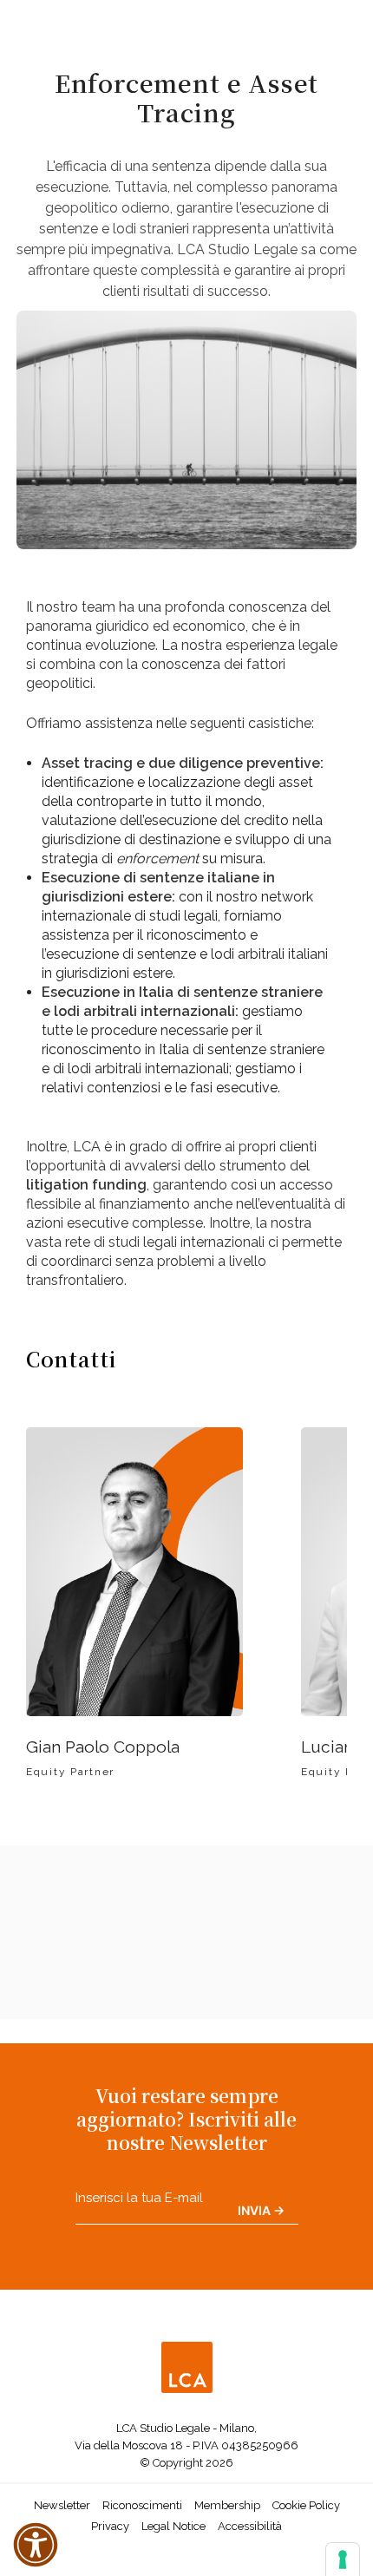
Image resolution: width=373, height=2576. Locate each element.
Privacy (110, 2526)
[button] (36, 2545)
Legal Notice (173, 2526)
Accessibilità (250, 2526)
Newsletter (62, 2505)
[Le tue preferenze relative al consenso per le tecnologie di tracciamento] (343, 2560)
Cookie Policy (306, 2505)
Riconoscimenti (142, 2505)
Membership (227, 2505)
